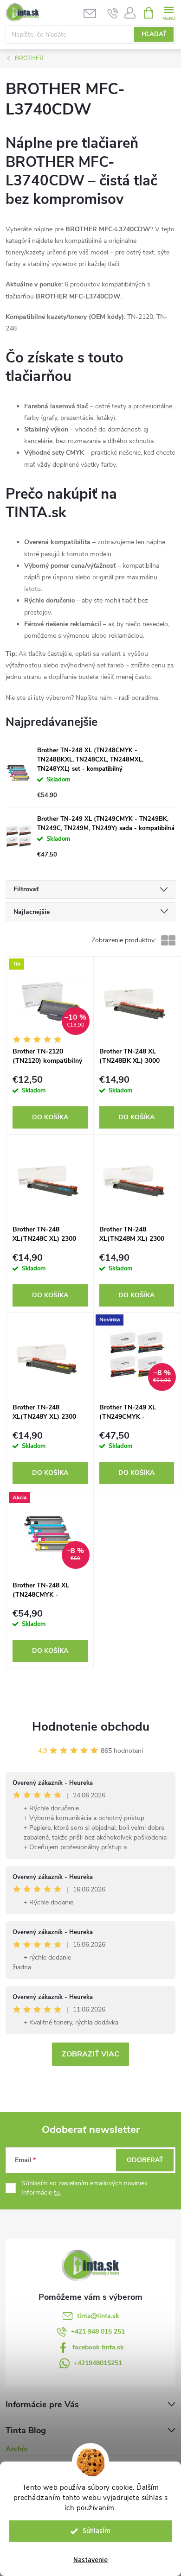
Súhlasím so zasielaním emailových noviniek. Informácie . (85, 2188)
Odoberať (145, 2160)
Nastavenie (90, 2560)
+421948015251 (98, 2363)
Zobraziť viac (90, 2054)
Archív (16, 2449)
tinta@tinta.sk (98, 2316)
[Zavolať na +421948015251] (113, 13)
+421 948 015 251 (98, 2332)
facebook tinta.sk (98, 2347)
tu (57, 2192)
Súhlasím (97, 2531)
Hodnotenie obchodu (91, 1727)
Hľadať (154, 34)
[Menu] (169, 12)
